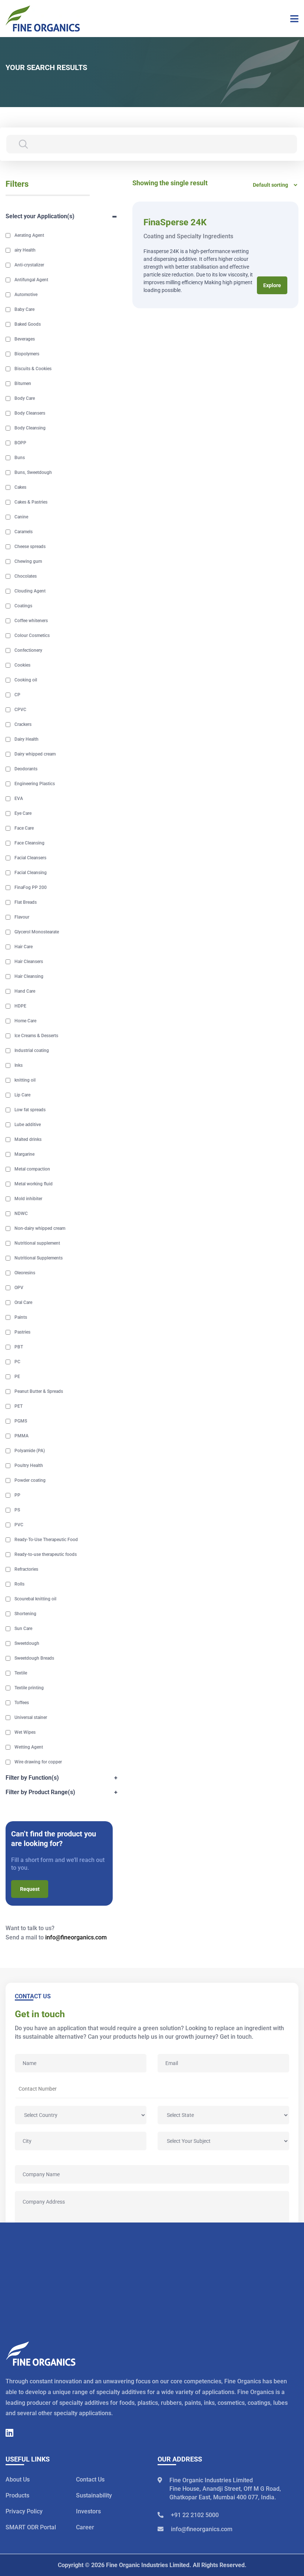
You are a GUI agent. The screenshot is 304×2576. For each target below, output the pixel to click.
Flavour (22, 917)
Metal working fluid (34, 1184)
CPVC (20, 710)
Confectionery (28, 650)
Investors (88, 2512)
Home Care (25, 1021)
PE (17, 1377)
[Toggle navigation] (292, 19)
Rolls (19, 1584)
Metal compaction (32, 1169)
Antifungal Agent (31, 280)
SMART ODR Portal (31, 2528)
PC (17, 1362)
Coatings (23, 606)
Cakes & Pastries (31, 502)
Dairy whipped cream (35, 754)
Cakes (20, 487)
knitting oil (25, 1080)
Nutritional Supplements (39, 1258)
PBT (19, 1347)
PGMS (21, 1421)
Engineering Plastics (35, 784)
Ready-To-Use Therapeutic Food (46, 1540)
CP (17, 695)
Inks (19, 1065)
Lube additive (28, 1125)
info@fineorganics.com (76, 1937)
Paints (21, 1317)
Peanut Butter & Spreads (39, 1391)
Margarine (24, 1154)
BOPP (20, 443)
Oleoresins (25, 1273)
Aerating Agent (29, 235)
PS (17, 1510)
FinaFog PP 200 (31, 887)
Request (30, 1889)
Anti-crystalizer (29, 265)
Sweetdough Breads (34, 1658)
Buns (20, 458)
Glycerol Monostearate (37, 932)
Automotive (26, 295)
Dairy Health (27, 739)
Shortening (25, 1614)
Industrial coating (32, 1050)
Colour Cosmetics (32, 635)
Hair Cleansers (29, 962)
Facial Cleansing (31, 873)
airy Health (25, 250)
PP (17, 1495)
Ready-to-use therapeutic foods (46, 1554)
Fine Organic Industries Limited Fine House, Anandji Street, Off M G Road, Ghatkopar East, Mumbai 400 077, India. (225, 2489)
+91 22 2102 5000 (195, 2515)
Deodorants (26, 769)
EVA (19, 799)
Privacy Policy (24, 2512)
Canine (21, 517)
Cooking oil (26, 680)
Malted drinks (28, 1139)
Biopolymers (27, 354)
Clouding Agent (30, 591)
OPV (19, 1288)
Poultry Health (29, 1465)
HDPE (20, 1006)
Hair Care (24, 947)
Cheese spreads (30, 547)
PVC (19, 1525)
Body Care (25, 398)
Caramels (24, 532)
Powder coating (30, 1480)
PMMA (22, 1436)
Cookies (22, 665)
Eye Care (23, 813)
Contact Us (90, 2480)
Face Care (24, 828)
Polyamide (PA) (30, 1451)
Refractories (26, 1569)
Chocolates (26, 576)
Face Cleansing (29, 843)
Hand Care (25, 991)
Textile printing (29, 1688)
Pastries (22, 1332)
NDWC (21, 1214)
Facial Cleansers (30, 858)
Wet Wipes (25, 1732)
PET (19, 1406)
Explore (272, 285)
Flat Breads (26, 902)
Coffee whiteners (31, 621)
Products (17, 2496)
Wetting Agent (29, 1747)
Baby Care (24, 309)
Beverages (25, 339)
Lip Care (22, 1095)
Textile (21, 1673)
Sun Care (23, 1629)
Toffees (22, 1703)
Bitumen (23, 384)
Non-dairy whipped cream (40, 1228)
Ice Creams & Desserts (36, 1036)
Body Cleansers (30, 413)
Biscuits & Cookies (33, 369)
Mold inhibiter (28, 1199)
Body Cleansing (30, 428)
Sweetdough (27, 1643)
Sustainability (94, 2496)
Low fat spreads (30, 1110)
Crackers (23, 724)
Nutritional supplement (37, 1243)
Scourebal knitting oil (35, 1599)
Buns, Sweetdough (33, 472)
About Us (18, 2480)
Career (85, 2528)
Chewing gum (28, 561)
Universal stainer (31, 1717)
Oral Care (23, 1302)
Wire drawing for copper (38, 1762)
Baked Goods (28, 324)
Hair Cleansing (29, 976)
